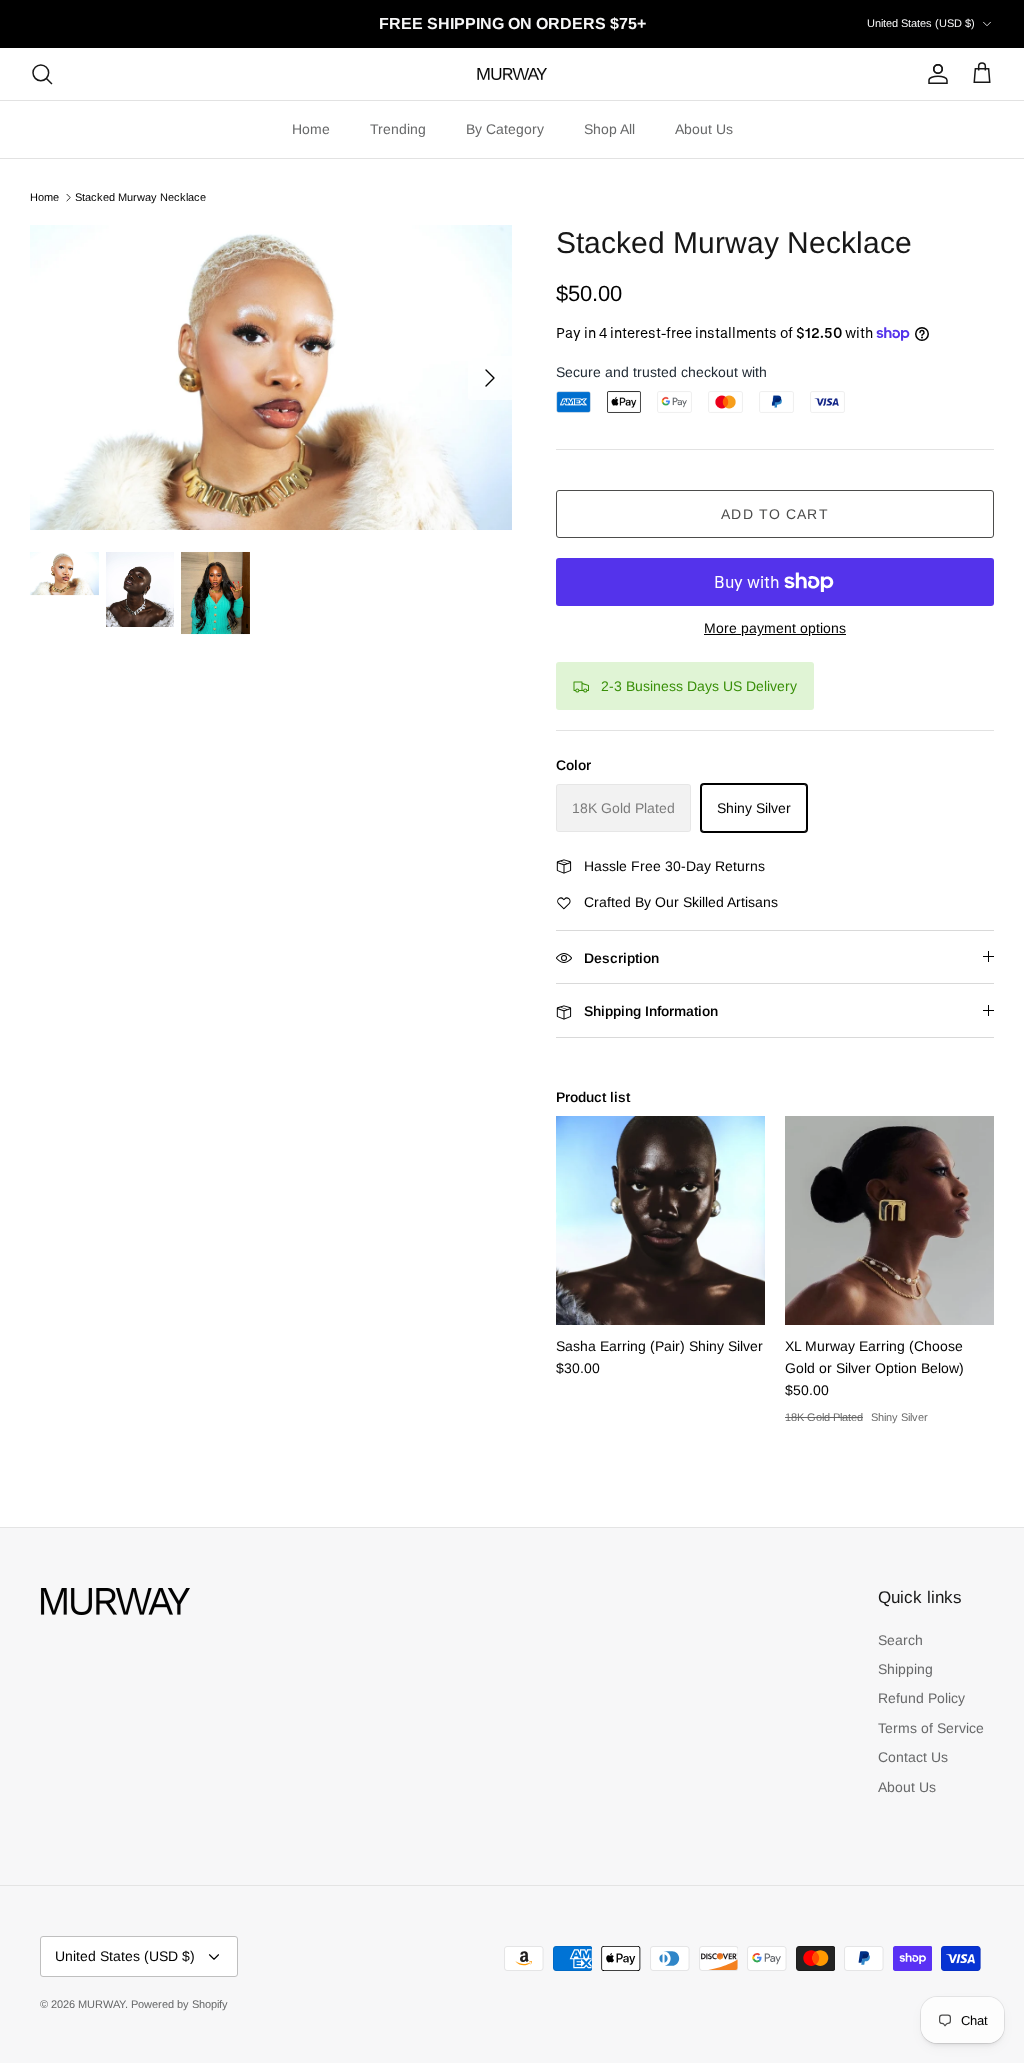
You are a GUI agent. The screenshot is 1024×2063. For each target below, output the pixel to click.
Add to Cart (774, 514)
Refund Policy (921, 1698)
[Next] (490, 378)
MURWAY (101, 2004)
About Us (704, 129)
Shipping (905, 1669)
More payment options (775, 628)
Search (900, 1640)
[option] (271, 377)
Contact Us (913, 1757)
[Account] (934, 74)
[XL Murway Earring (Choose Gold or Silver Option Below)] (889, 1220)
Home (311, 129)
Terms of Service (931, 1728)
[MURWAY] (512, 74)
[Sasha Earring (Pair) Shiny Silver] (660, 1220)
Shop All (609, 129)
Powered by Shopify (179, 2004)
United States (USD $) (921, 23)
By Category (505, 129)
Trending (398, 129)
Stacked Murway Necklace (140, 197)
